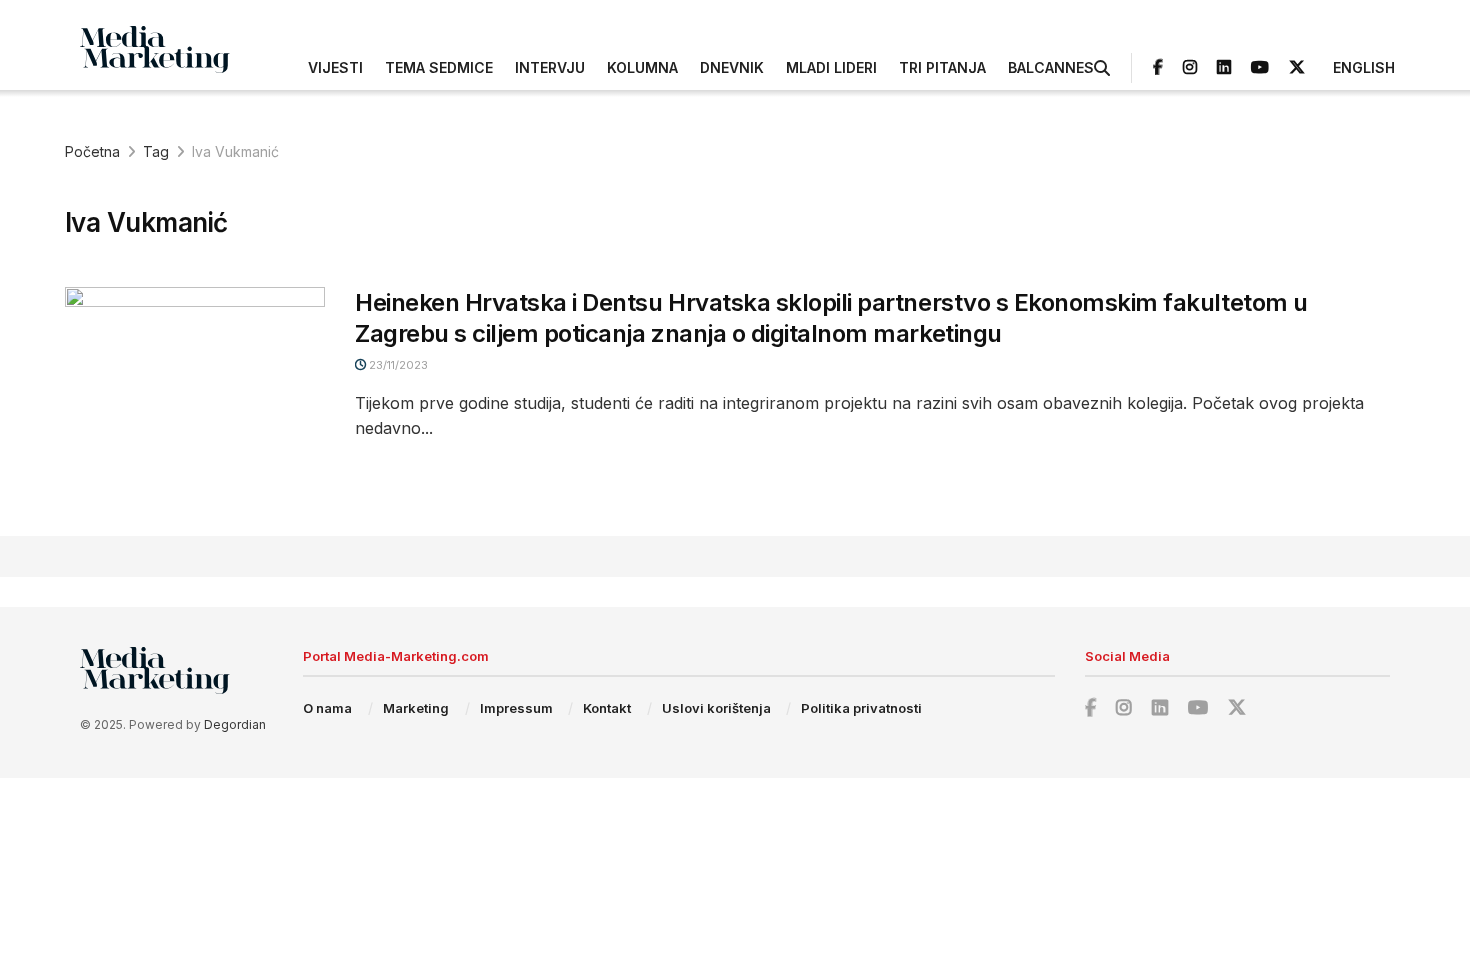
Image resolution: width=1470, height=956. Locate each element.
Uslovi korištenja (716, 708)
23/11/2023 (397, 365)
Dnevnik (732, 67)
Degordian (235, 724)
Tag (156, 151)
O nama (327, 708)
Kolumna (642, 67)
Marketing (416, 708)
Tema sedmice (439, 67)
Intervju (550, 67)
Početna (92, 151)
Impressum (516, 708)
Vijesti (335, 67)
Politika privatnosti (861, 708)
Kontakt (607, 708)
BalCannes (1051, 67)
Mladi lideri (831, 67)
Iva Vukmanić (235, 151)
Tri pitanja (942, 67)
